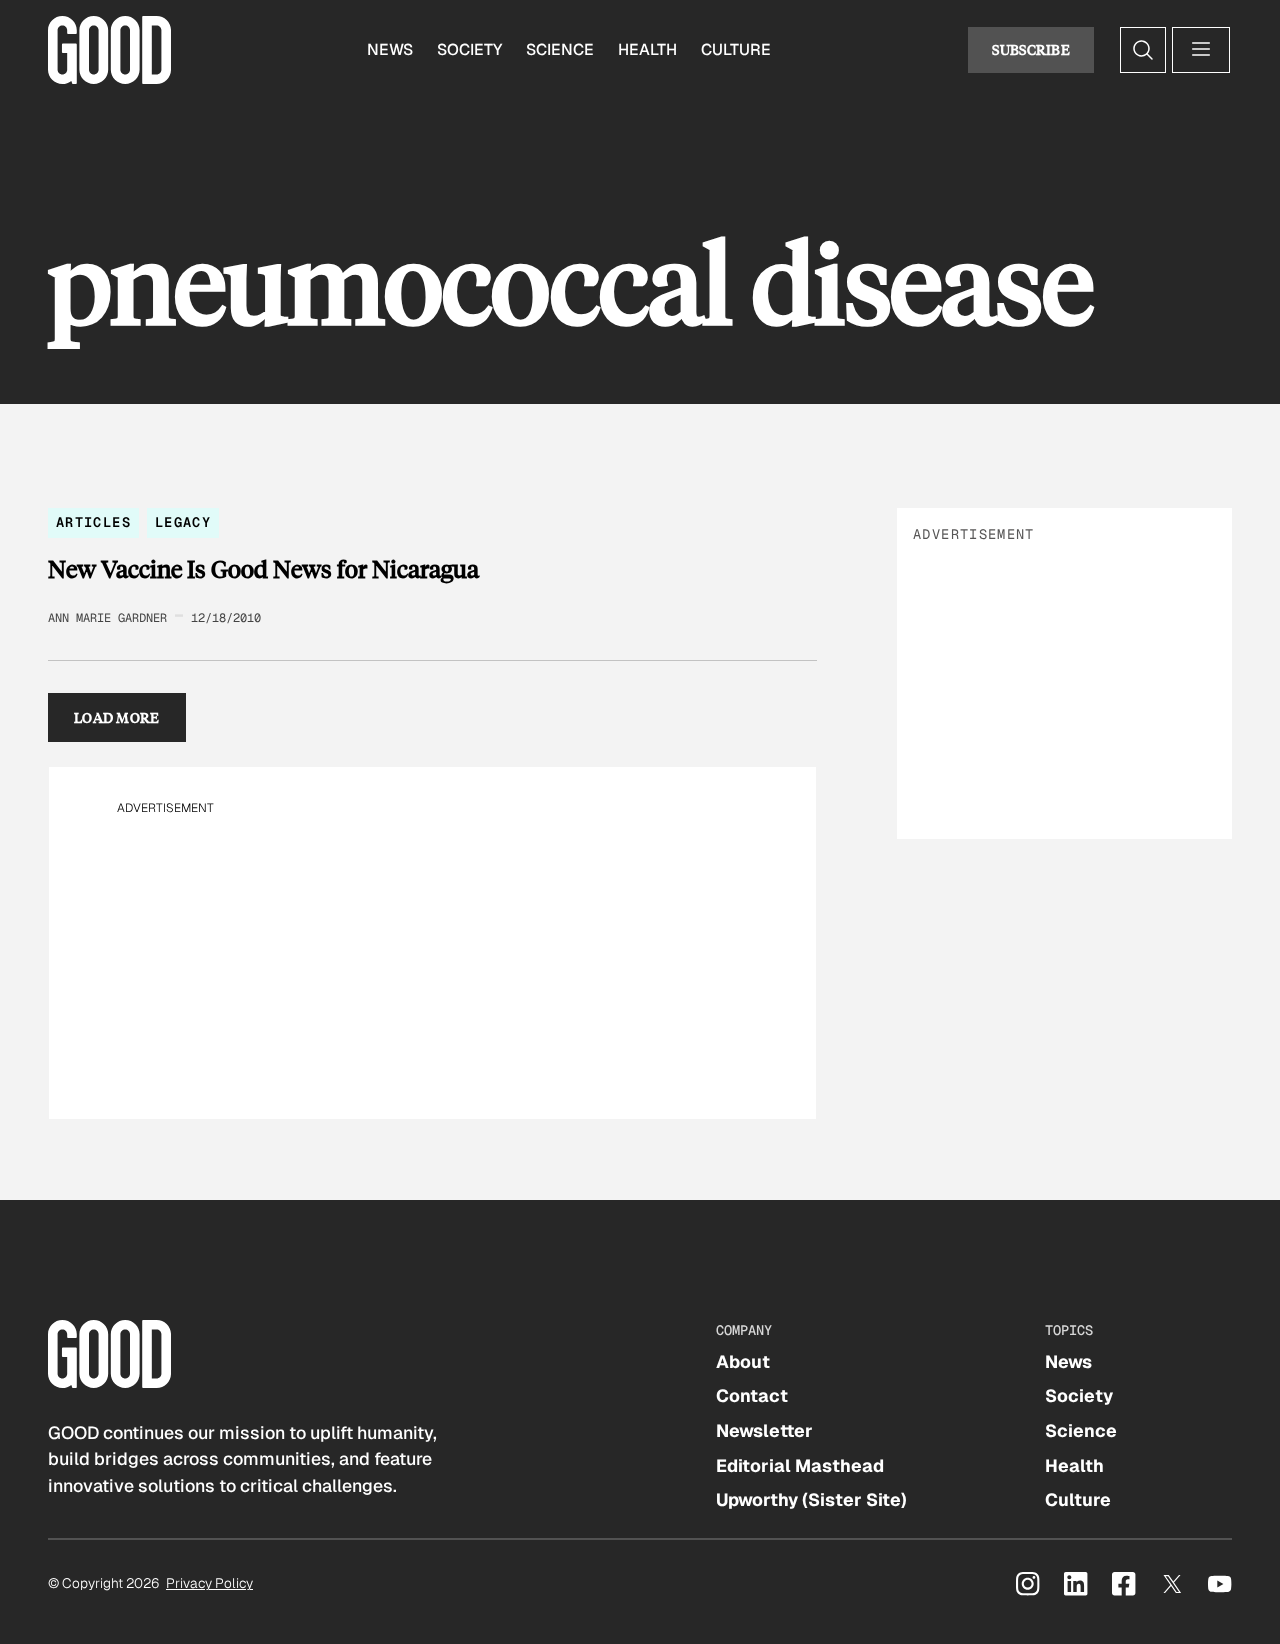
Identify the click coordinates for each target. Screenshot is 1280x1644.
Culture (736, 49)
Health (647, 49)
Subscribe (1031, 49)
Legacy (183, 522)
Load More (117, 717)
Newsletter (764, 1430)
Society (469, 49)
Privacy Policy (209, 1583)
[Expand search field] (1143, 50)
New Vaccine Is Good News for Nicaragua (263, 569)
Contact (752, 1395)
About (743, 1361)
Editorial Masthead (800, 1465)
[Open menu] (1201, 50)
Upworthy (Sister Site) (811, 1499)
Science (560, 49)
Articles (93, 522)
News (390, 49)
